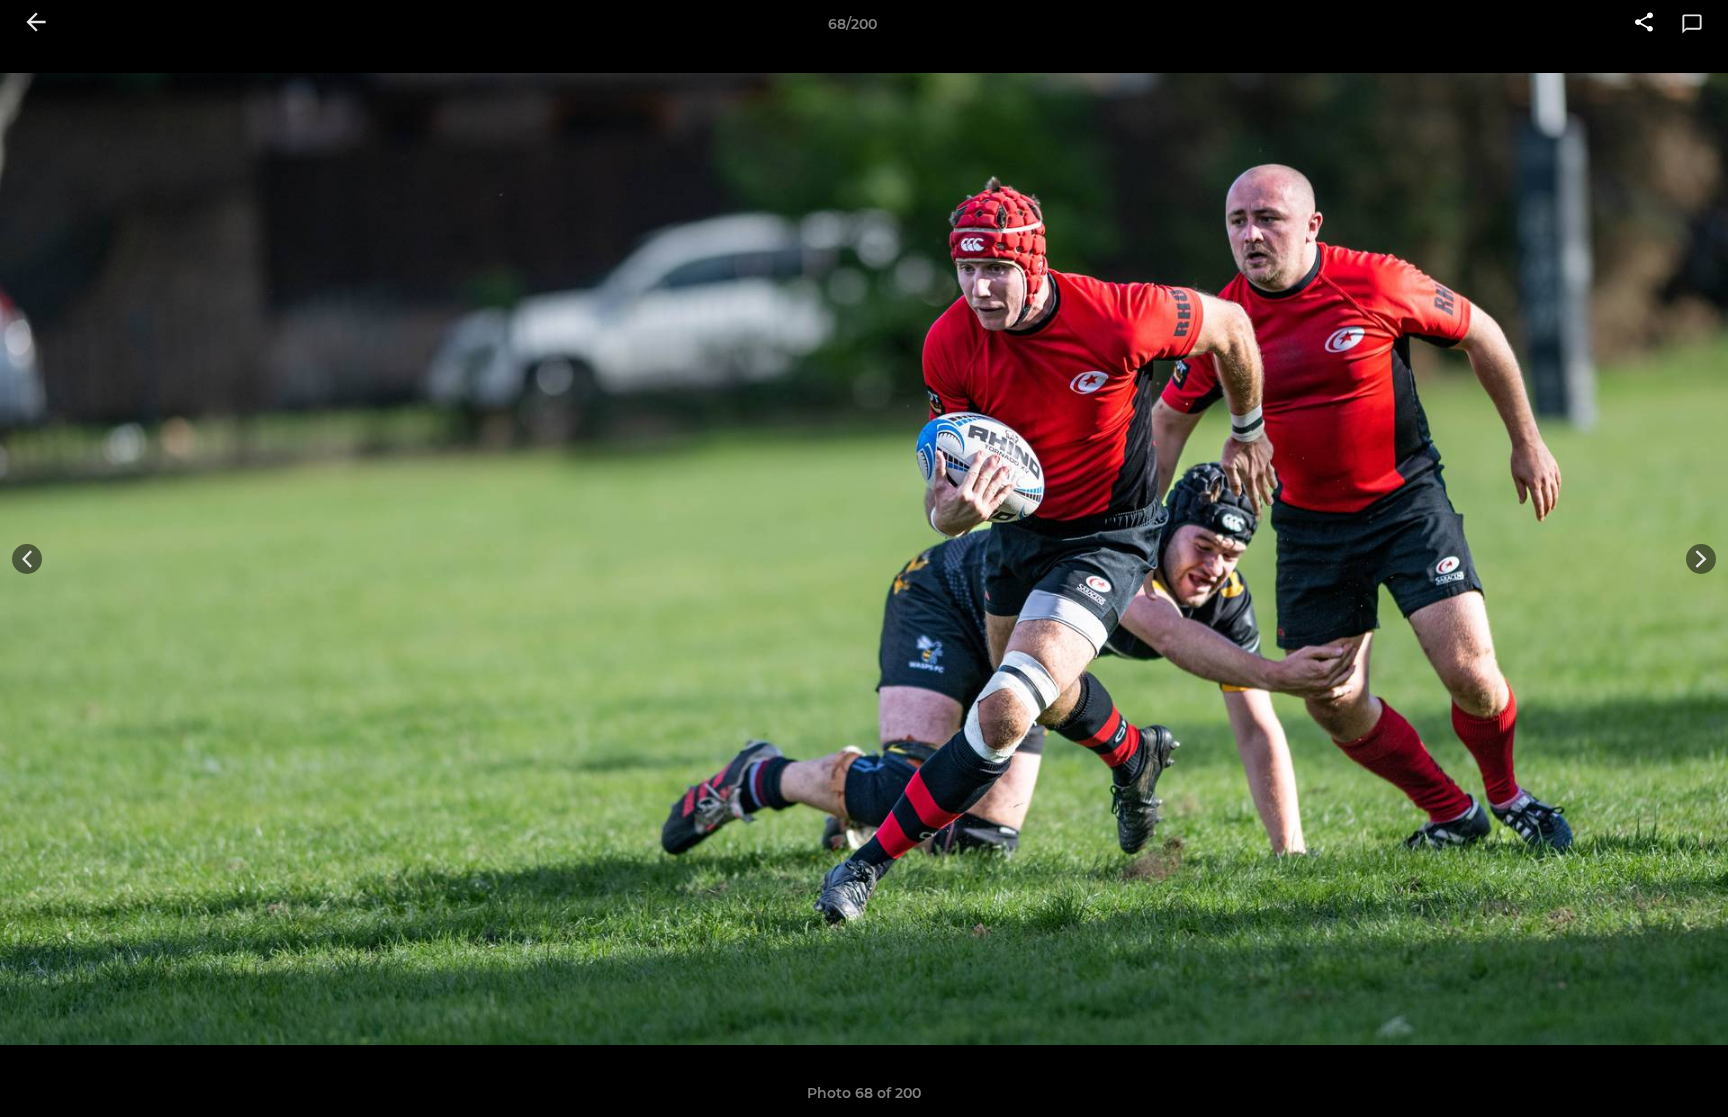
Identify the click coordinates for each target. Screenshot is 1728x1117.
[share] (1644, 24)
